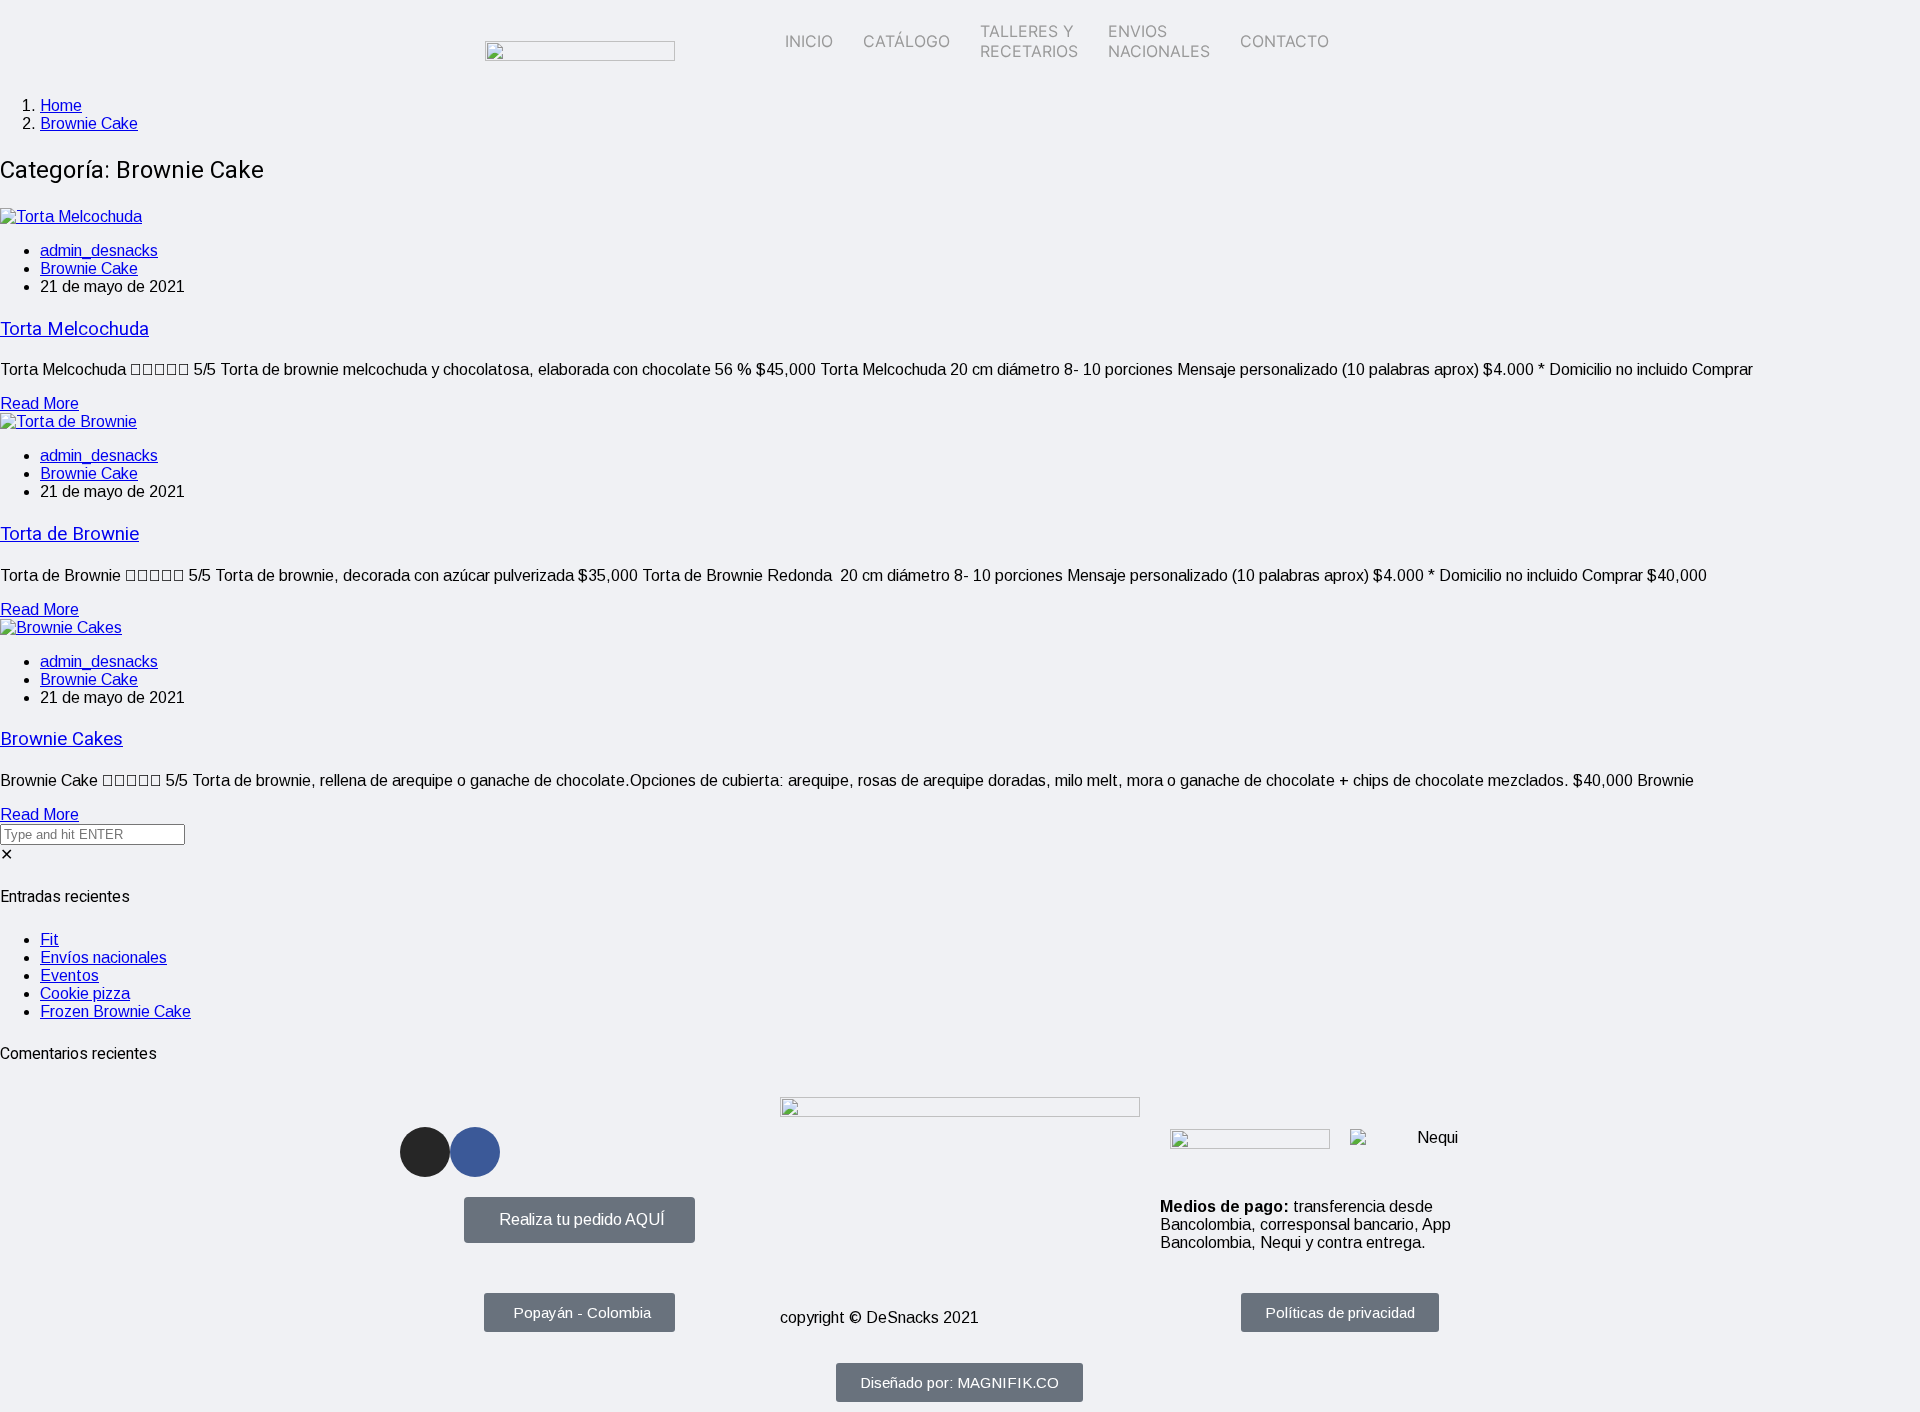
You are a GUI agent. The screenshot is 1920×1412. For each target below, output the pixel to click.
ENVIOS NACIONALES (1159, 41)
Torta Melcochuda (74, 329)
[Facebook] (475, 1152)
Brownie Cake (89, 123)
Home (61, 105)
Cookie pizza (85, 993)
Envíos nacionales (103, 957)
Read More (39, 403)
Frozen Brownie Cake (115, 1011)
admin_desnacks (99, 250)
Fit (49, 939)
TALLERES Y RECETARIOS (1029, 41)
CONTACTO (1284, 41)
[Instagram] (425, 1152)
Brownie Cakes (61, 739)
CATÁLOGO (906, 41)
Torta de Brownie (69, 534)
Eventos (69, 975)
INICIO (809, 41)
